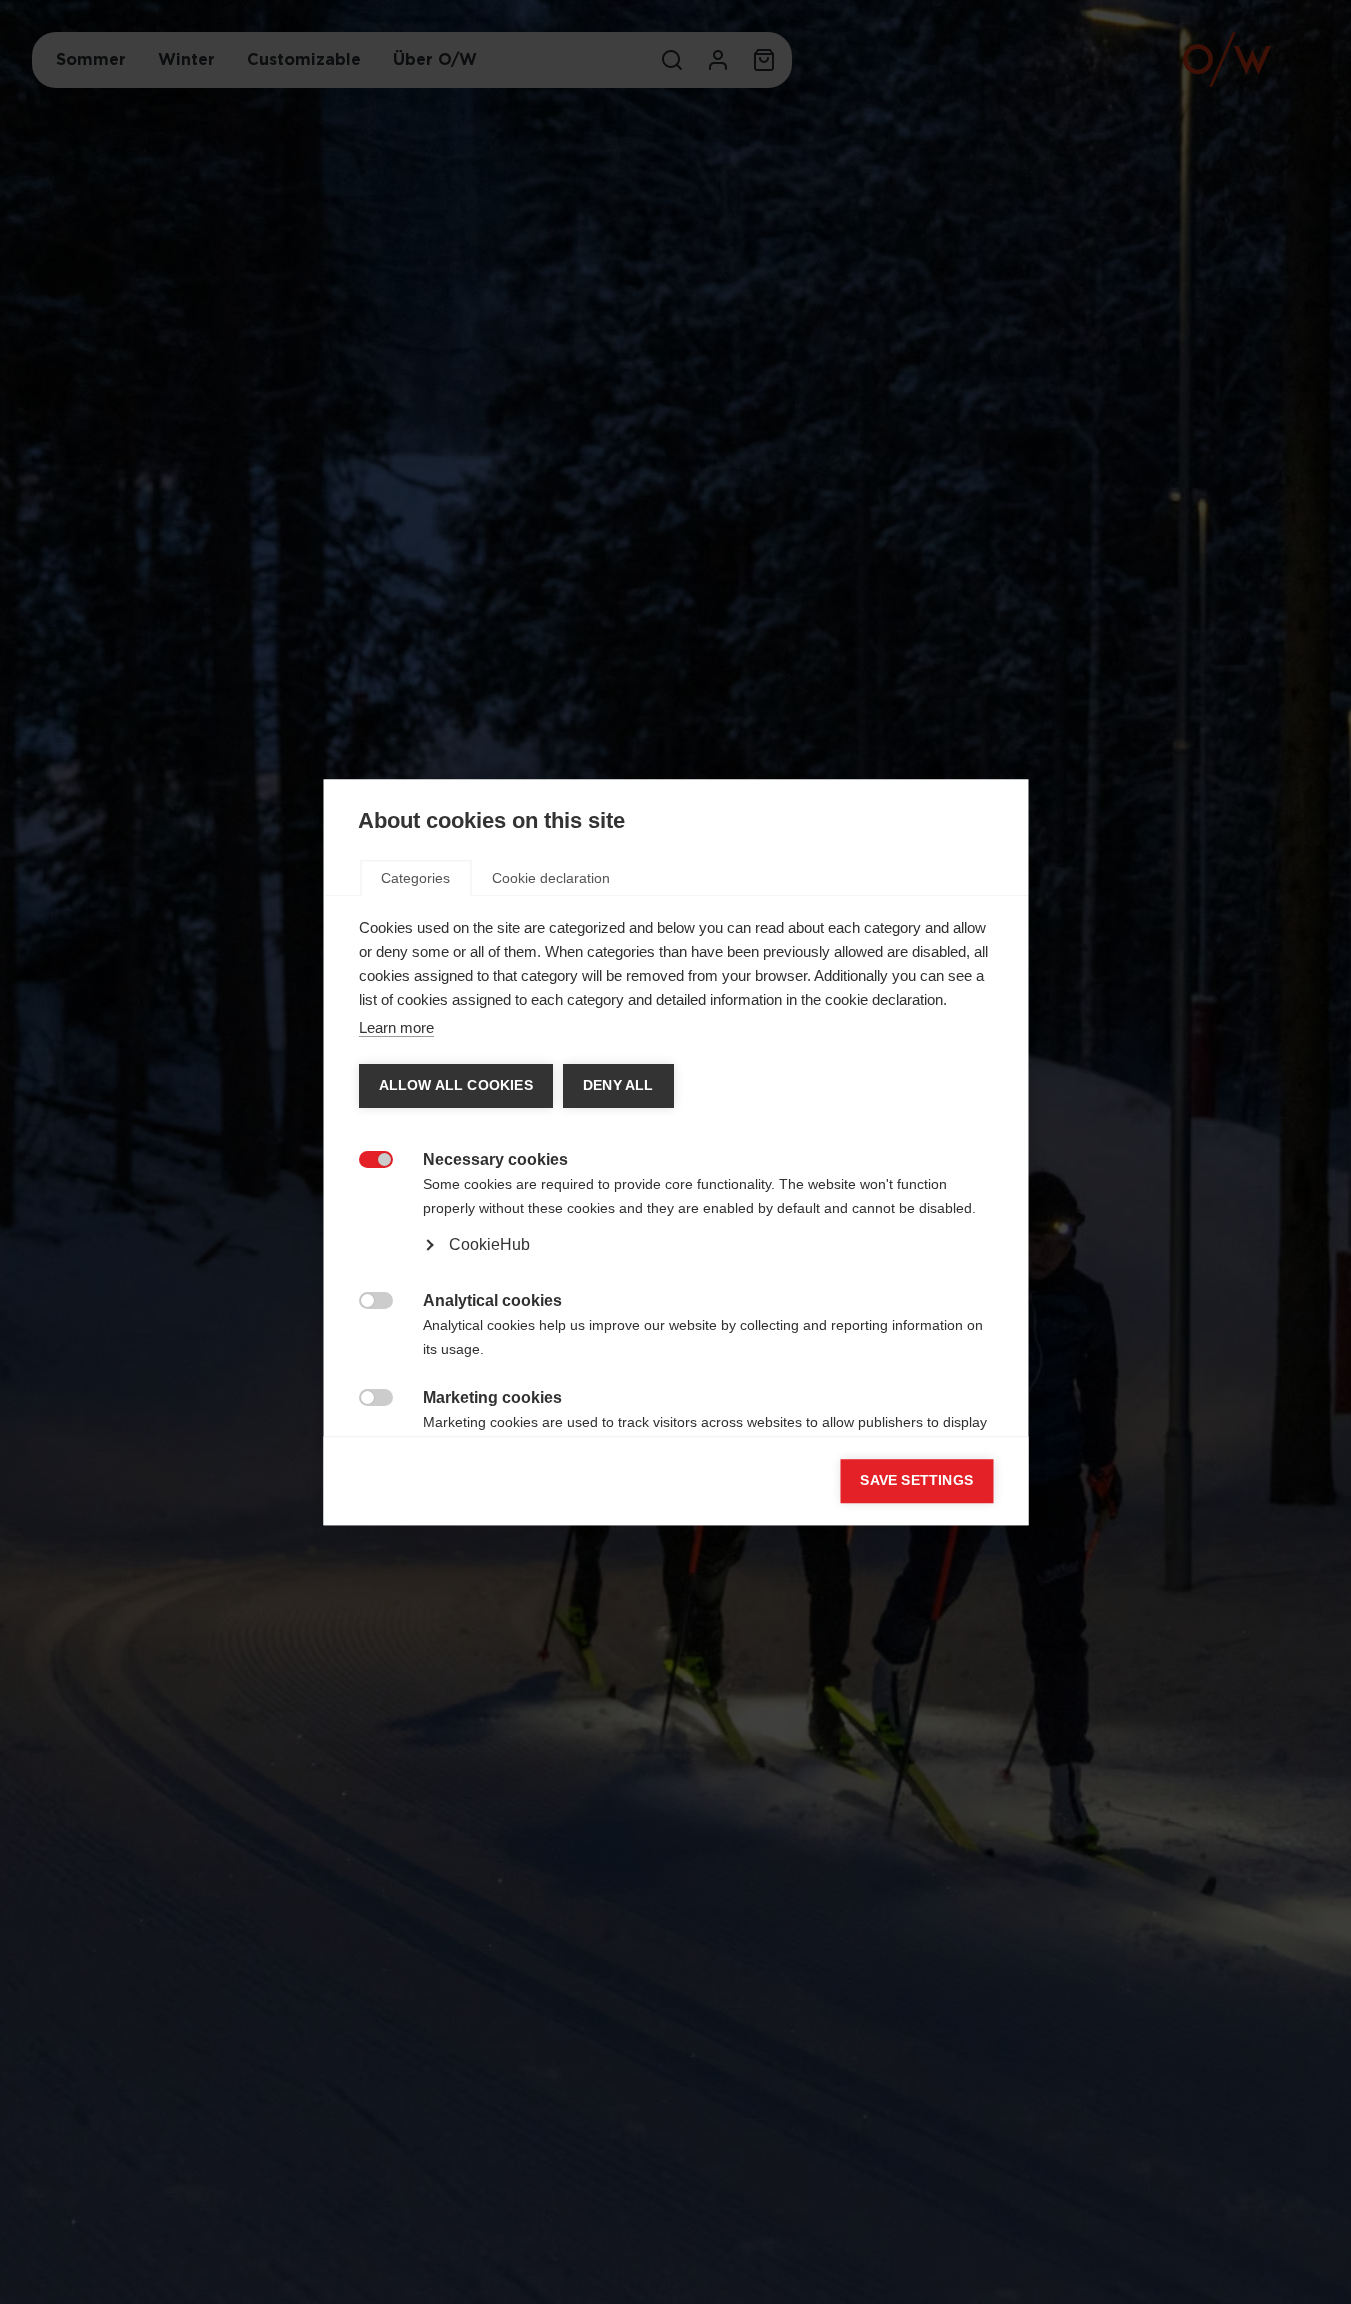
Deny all (617, 1085)
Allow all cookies (455, 1085)
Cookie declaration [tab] (551, 878)
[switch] (364, 1157)
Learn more (395, 1027)
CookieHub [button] (488, 1244)
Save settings (916, 1480)
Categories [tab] (415, 878)
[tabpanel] (675, 1221)
